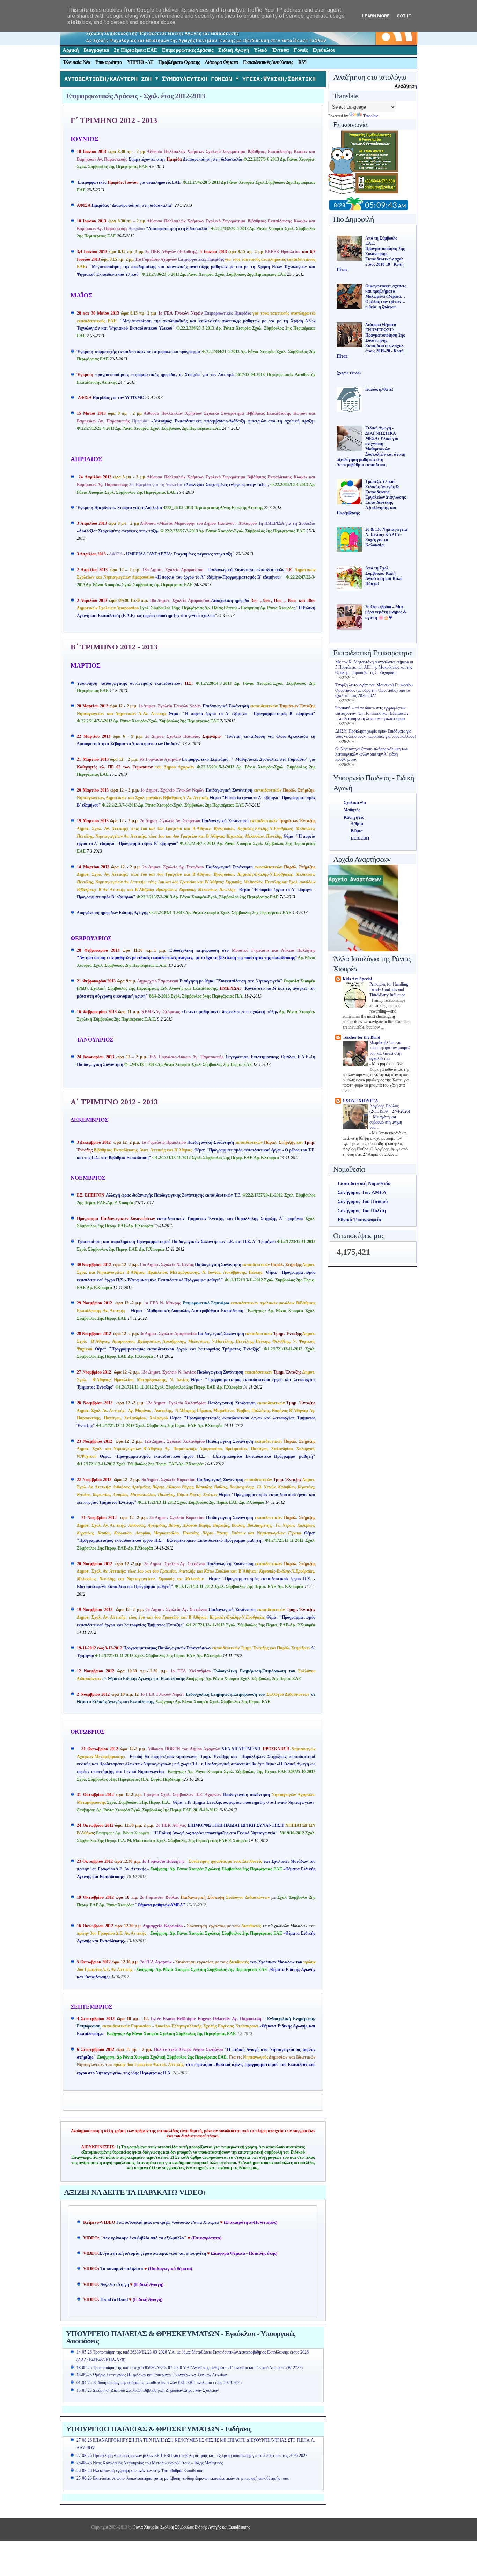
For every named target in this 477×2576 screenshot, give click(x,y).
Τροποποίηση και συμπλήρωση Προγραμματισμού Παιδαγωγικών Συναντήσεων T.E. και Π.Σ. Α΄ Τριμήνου (177, 1242)
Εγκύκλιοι (324, 50)
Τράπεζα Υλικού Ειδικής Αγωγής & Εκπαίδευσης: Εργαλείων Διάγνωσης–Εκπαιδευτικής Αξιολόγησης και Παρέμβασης (372, 497)
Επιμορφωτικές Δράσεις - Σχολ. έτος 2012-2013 (135, 96)
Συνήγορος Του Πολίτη (362, 1211)
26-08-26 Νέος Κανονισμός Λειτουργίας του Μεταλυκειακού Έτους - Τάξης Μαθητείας (150, 2463)
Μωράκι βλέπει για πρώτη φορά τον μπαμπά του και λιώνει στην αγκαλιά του (390, 1051)
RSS (302, 62)
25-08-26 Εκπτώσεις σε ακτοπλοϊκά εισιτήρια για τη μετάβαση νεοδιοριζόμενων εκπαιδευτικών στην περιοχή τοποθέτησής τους (183, 2478)
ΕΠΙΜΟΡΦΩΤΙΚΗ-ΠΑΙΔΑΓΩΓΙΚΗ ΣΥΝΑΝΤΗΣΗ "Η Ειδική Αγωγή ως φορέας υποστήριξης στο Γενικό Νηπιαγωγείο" (196, 1833)
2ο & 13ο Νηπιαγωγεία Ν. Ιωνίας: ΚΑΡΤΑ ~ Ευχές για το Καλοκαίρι (386, 537)
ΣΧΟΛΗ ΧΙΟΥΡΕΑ (360, 1101)
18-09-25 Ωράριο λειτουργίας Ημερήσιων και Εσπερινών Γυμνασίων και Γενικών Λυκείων (152, 2375)
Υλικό (260, 50)
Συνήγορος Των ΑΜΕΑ (362, 1193)
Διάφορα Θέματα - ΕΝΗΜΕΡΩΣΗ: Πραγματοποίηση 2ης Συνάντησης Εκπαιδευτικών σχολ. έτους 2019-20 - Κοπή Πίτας (371, 340)
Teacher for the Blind (361, 1037)
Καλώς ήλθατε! (379, 389)
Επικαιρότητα (109, 62)
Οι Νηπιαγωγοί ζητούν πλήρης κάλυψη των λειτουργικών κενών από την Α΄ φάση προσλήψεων (372, 754)
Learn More (376, 16)
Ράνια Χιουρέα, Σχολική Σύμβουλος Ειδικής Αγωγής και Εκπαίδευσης (191, 2527)
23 (79, 1861)
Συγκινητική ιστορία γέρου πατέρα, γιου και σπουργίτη (153, 2253)
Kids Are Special (357, 979)
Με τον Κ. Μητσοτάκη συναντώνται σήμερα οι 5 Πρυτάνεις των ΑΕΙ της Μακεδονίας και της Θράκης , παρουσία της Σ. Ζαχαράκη (374, 667)
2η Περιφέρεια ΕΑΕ (135, 50)
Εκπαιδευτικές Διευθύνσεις (268, 62)
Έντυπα (280, 50)
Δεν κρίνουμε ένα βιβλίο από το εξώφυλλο (143, 2238)
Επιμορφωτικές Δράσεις (188, 50)
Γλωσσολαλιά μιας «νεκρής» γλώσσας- (168, 2222)
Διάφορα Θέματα (221, 62)
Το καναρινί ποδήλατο (122, 2269)
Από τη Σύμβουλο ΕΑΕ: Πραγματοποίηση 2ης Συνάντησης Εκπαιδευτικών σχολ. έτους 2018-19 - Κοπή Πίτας (371, 254)
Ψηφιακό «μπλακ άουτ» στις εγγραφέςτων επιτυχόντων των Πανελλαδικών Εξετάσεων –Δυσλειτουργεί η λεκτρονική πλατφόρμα (372, 713)
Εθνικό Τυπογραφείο (359, 1220)
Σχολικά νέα (355, 803)
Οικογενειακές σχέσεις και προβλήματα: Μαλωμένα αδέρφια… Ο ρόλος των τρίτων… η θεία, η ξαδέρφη (386, 296)
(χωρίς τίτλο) (349, 373)
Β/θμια (357, 831)
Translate (371, 116)
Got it (404, 16)
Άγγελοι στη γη (115, 2284)
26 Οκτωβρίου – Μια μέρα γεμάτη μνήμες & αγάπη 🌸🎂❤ (386, 612)
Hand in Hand (114, 2299)
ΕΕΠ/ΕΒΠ (360, 838)
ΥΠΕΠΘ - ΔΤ (140, 62)
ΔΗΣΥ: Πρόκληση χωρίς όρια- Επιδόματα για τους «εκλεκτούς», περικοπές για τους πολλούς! (376, 734)
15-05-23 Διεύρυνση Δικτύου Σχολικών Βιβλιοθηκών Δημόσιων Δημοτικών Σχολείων (148, 2390)
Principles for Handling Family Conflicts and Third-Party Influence (389, 990)
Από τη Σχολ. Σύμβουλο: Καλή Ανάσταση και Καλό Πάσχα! (384, 576)
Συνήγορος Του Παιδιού (363, 1202)
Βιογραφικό (96, 50)
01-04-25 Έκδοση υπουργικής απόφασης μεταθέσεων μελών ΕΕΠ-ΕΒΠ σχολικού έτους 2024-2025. (160, 2383)
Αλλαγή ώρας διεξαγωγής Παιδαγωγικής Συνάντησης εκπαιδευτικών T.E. (160, 1195)
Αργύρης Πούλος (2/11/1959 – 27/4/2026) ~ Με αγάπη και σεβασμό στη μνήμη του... (390, 1117)
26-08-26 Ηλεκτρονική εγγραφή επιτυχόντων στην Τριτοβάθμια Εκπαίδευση (140, 2471)
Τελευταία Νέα (77, 62)
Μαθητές (352, 810)
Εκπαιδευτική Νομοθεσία (364, 1183)
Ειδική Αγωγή (234, 50)
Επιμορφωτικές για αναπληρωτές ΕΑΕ (149, 182)
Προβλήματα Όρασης (179, 62)
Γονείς (301, 50)
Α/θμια (357, 824)
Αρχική (71, 50)
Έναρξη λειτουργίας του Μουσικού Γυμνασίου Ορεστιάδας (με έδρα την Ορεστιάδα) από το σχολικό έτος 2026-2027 (374, 690)
